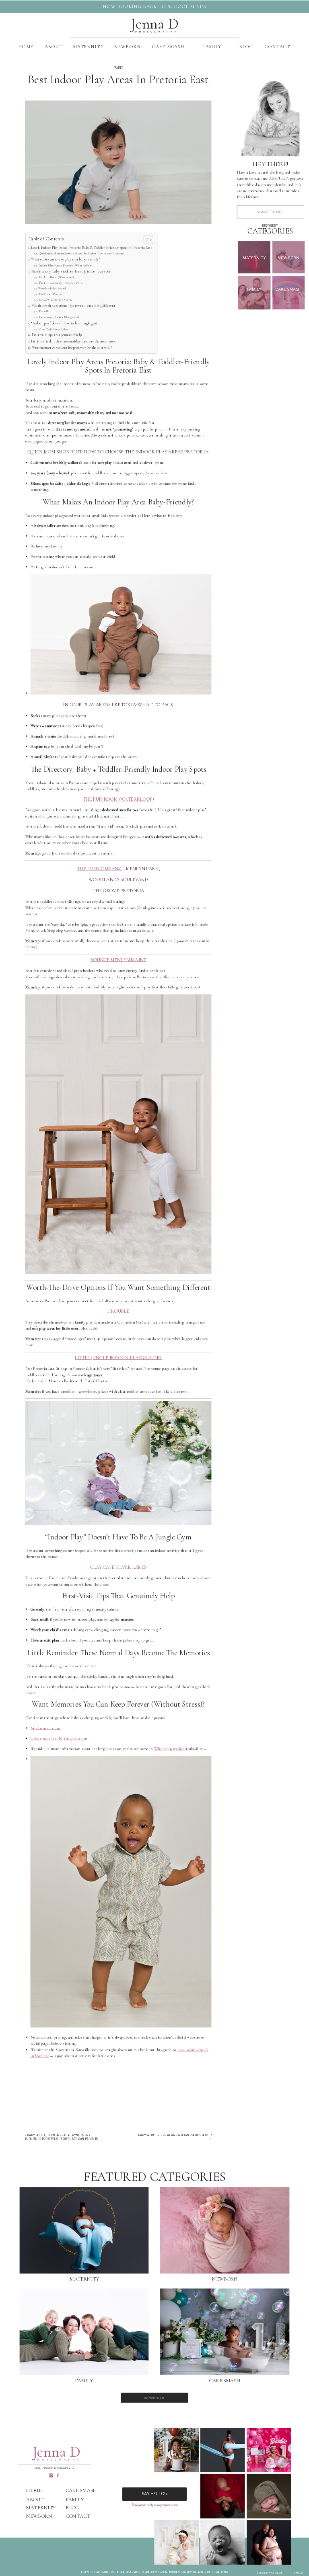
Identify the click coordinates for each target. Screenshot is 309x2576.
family (118, 68)
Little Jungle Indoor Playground (59, 317)
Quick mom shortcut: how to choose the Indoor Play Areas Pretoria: (81, 253)
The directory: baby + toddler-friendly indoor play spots (71, 271)
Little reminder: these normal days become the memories (73, 341)
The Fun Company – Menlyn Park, (61, 283)
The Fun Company (100, 869)
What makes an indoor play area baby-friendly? (65, 259)
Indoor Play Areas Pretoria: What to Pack (66, 265)
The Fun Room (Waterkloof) (56, 277)
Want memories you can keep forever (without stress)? (72, 347)
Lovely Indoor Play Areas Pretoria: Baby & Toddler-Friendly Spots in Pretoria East (92, 247)
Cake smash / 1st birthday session (58, 1738)
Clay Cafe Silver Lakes (54, 329)
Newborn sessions (46, 1728)
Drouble (44, 311)
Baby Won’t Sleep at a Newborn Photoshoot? (175, 2136)
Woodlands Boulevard (52, 288)
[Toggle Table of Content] (146, 240)
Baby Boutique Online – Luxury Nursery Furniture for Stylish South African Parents (62, 2137)
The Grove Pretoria (51, 294)
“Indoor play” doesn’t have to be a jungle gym (64, 323)
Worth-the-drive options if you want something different (73, 306)
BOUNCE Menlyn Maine (55, 299)
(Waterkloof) (118, 799)
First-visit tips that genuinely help (57, 335)
